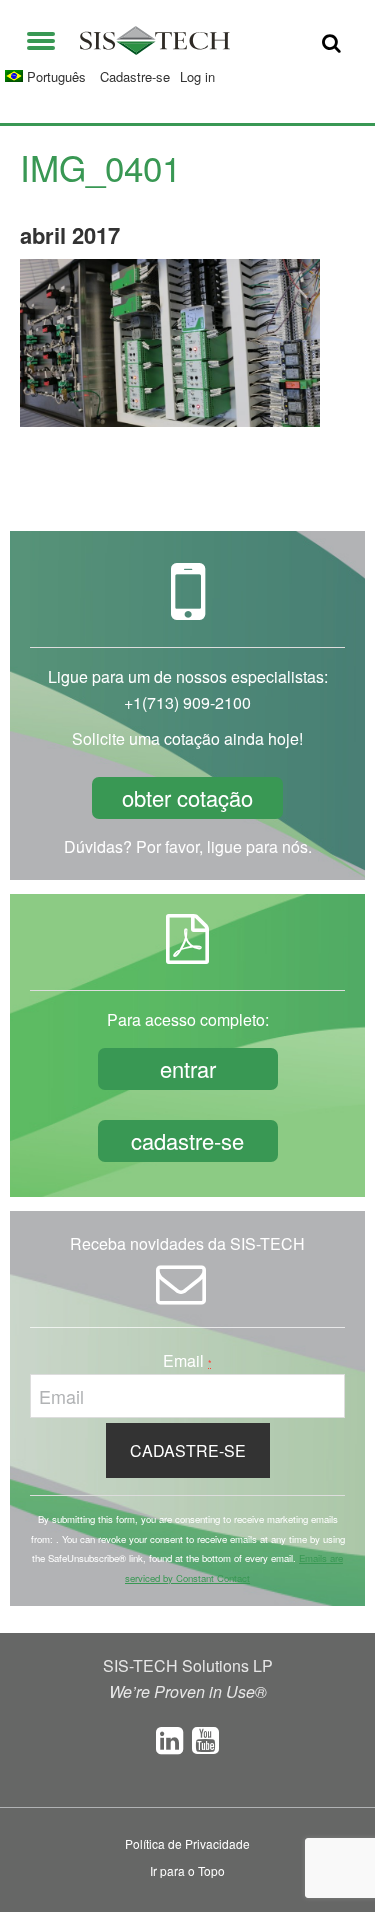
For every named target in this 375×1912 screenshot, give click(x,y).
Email (187, 1360)
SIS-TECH (155, 40)
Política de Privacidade (187, 1843)
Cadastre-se (135, 76)
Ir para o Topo (187, 1870)
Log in (197, 76)
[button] (41, 37)
